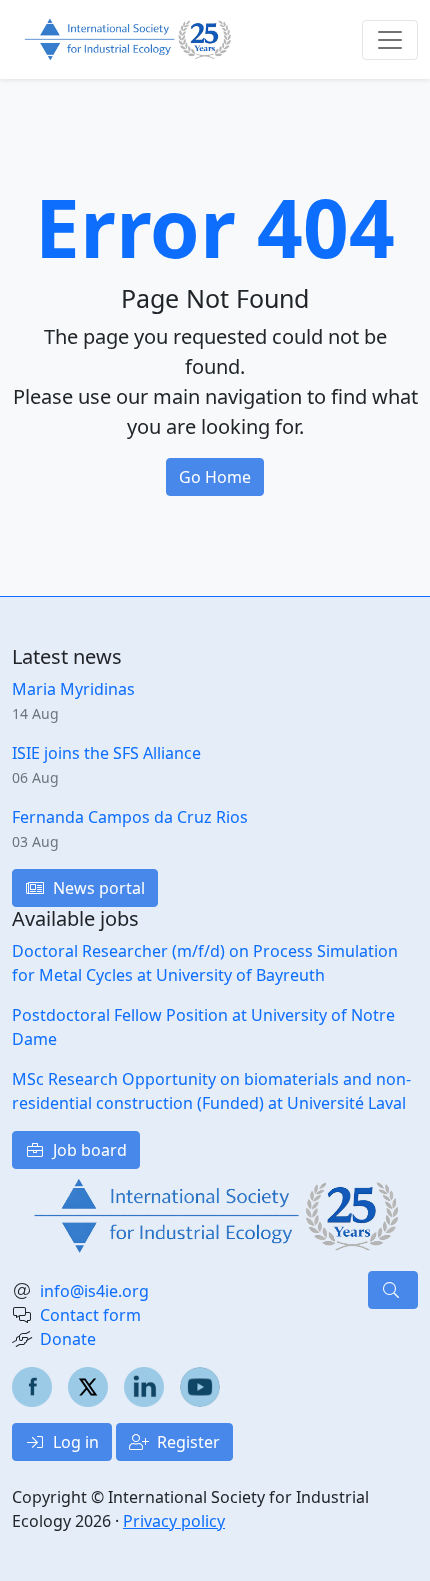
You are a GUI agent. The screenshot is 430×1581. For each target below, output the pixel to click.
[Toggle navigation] (390, 40)
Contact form (90, 1315)
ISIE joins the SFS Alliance (106, 753)
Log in (74, 1442)
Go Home (215, 477)
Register (186, 1442)
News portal (97, 888)
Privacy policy (174, 1521)
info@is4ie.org (94, 1291)
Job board (88, 1150)
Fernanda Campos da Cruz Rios (130, 817)
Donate (68, 1339)
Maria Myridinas (73, 689)
